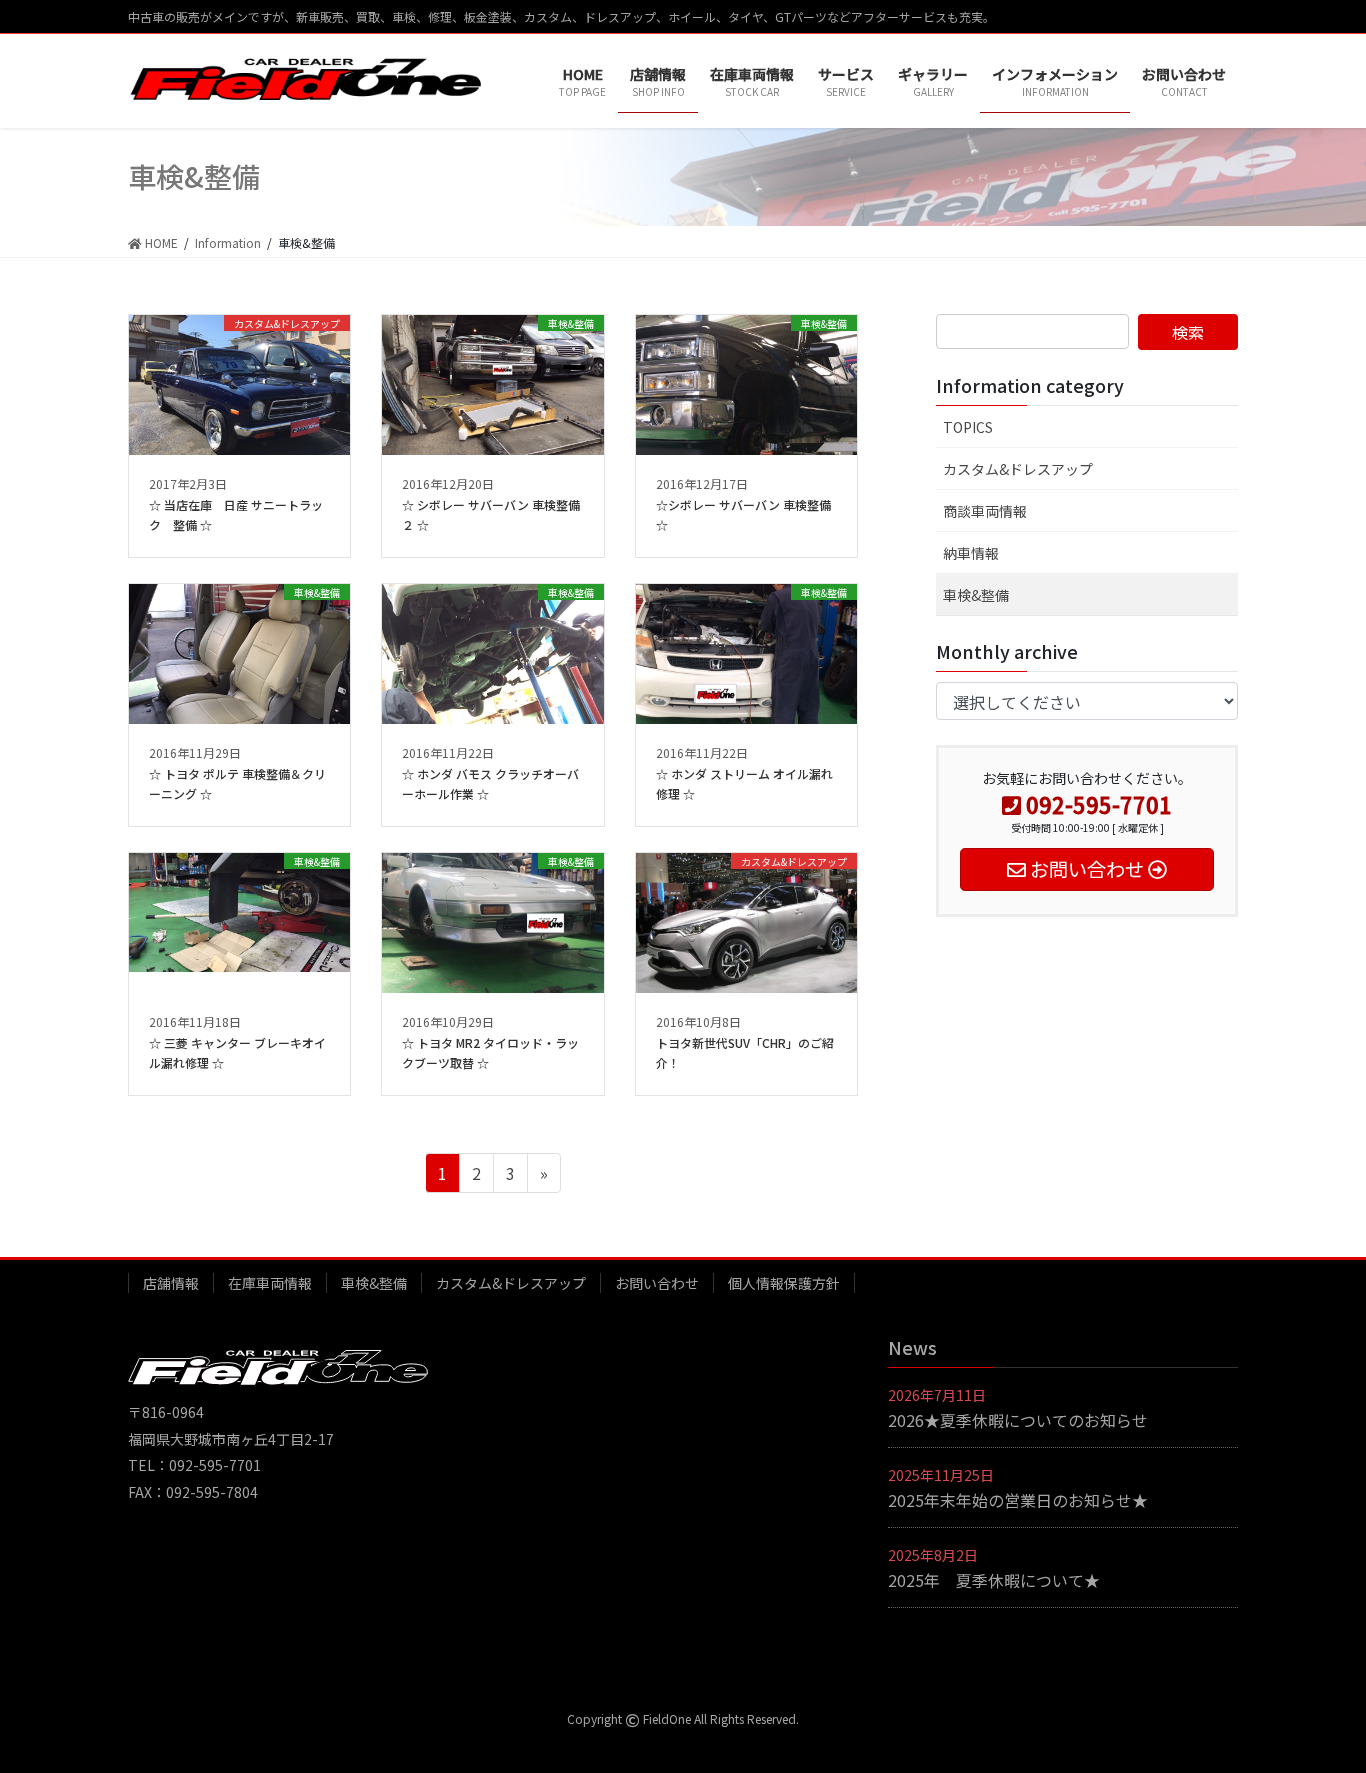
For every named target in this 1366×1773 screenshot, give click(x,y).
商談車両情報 (985, 511)
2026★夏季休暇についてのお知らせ (1018, 1420)
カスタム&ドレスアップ (1018, 469)
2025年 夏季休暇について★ (994, 1580)
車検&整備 (976, 595)
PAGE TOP (1318, 1701)
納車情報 (971, 553)
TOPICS (968, 427)
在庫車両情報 (270, 1283)
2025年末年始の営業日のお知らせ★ (1018, 1500)
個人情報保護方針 (784, 1283)
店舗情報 (171, 1283)
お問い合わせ (657, 1283)
